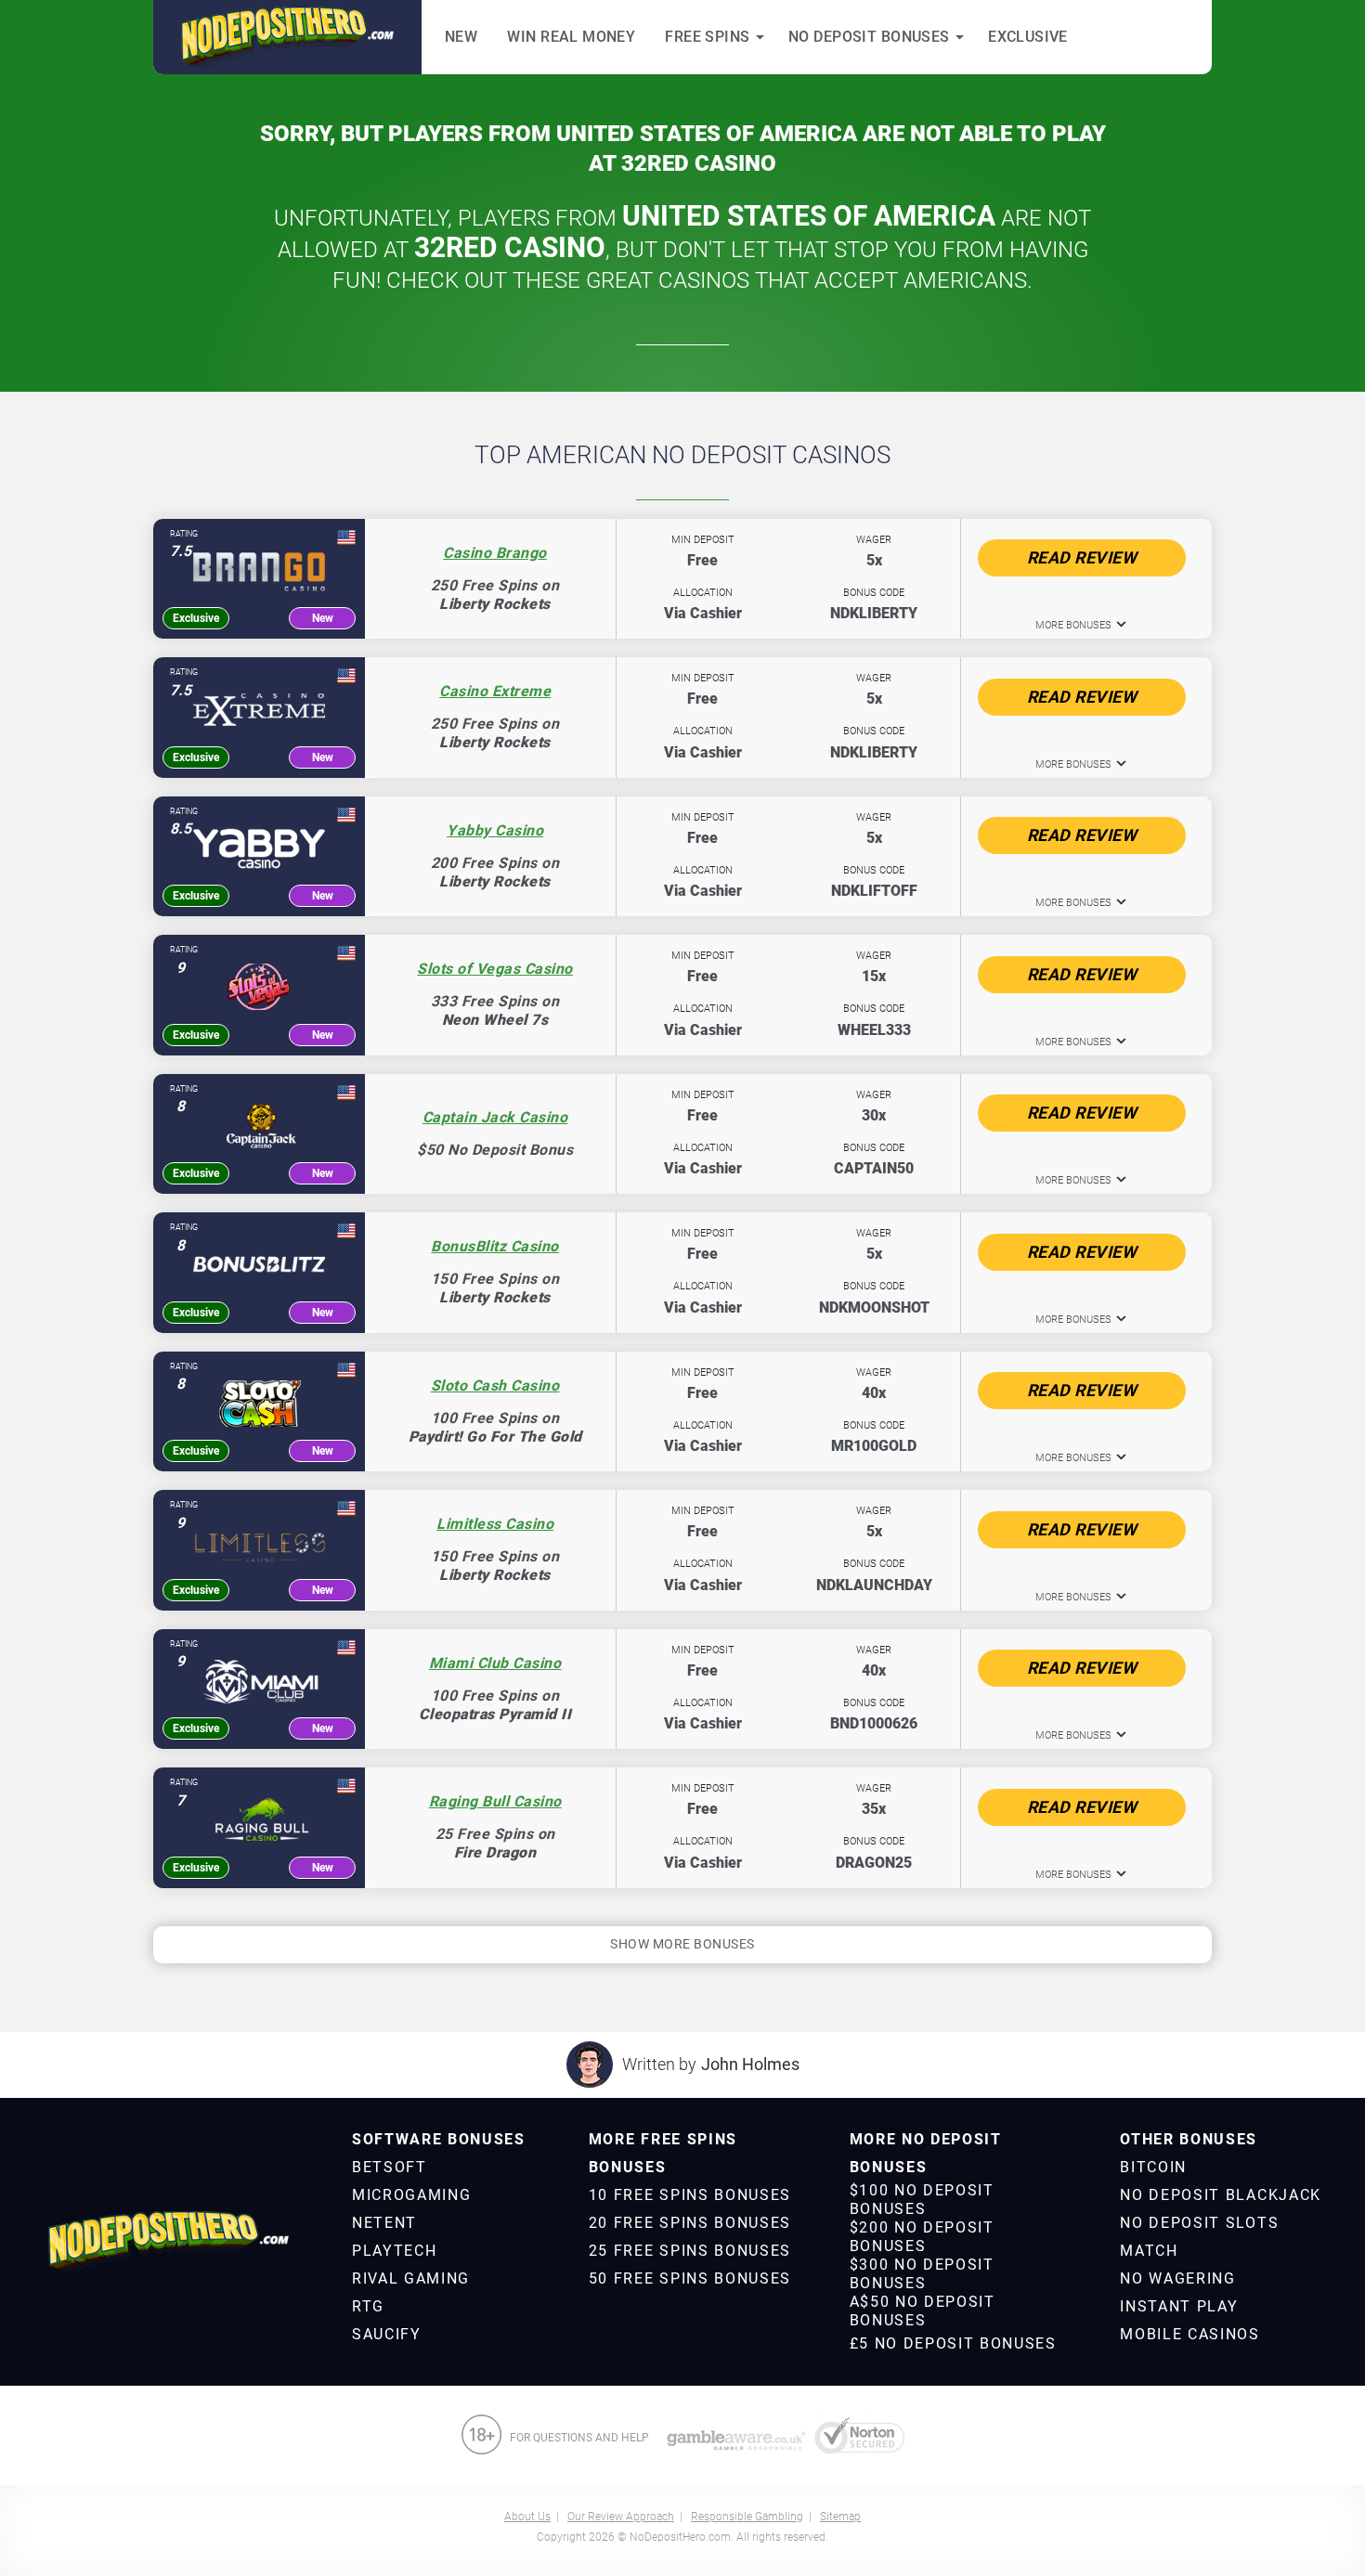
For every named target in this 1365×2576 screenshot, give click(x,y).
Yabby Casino (495, 830)
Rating (184, 534)
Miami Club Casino (495, 1663)
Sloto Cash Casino (495, 1385)
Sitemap (840, 2517)
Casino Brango (495, 553)
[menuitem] (439, 2140)
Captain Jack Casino (495, 1117)
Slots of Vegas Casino (495, 969)
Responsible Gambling (747, 2517)
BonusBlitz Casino (495, 1246)
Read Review (1082, 557)
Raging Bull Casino (495, 1801)
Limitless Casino (495, 1524)
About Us (527, 2517)
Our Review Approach (621, 2517)
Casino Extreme (495, 691)
